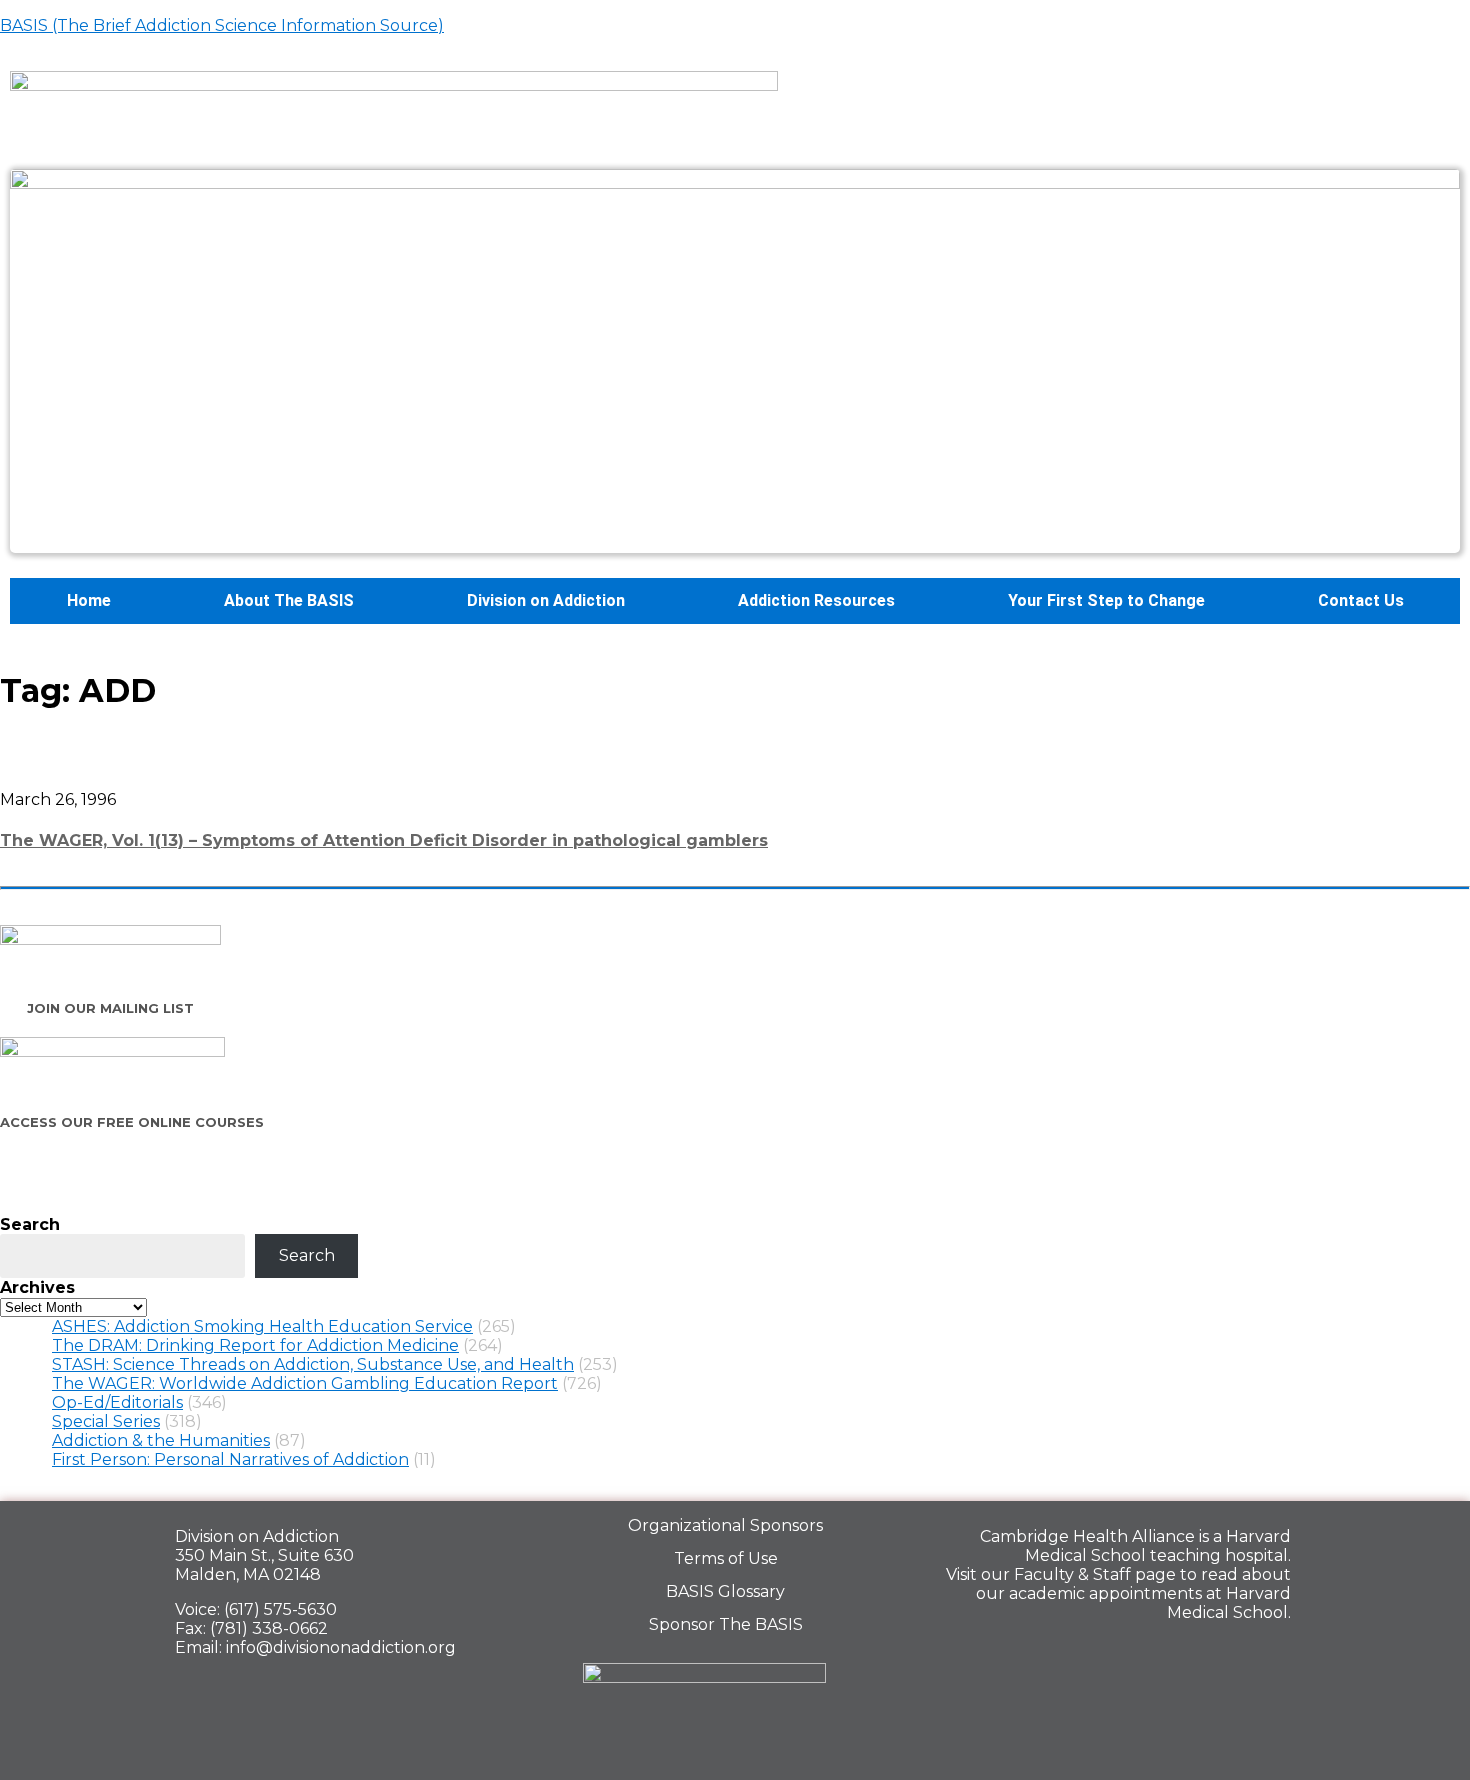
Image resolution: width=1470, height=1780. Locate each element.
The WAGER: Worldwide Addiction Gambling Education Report (305, 1383)
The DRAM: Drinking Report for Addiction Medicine (255, 1345)
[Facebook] (1128, 1656)
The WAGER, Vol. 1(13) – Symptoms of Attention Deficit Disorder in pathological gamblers (384, 840)
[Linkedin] (1197, 1656)
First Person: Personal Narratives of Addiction (230, 1459)
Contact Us (1361, 600)
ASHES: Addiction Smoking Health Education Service (262, 1326)
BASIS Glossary (725, 1591)
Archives (37, 1287)
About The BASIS (289, 600)
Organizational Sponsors (725, 1525)
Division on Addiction (546, 600)
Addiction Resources (816, 600)
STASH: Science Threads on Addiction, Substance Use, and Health (313, 1364)
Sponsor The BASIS (726, 1624)
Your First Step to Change (1106, 600)
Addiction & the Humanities (161, 1440)
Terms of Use (726, 1558)
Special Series (106, 1421)
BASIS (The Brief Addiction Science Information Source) (222, 25)
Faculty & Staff (1072, 1574)
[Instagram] (1266, 1656)
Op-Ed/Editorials (117, 1402)
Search (30, 1224)
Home (89, 600)
